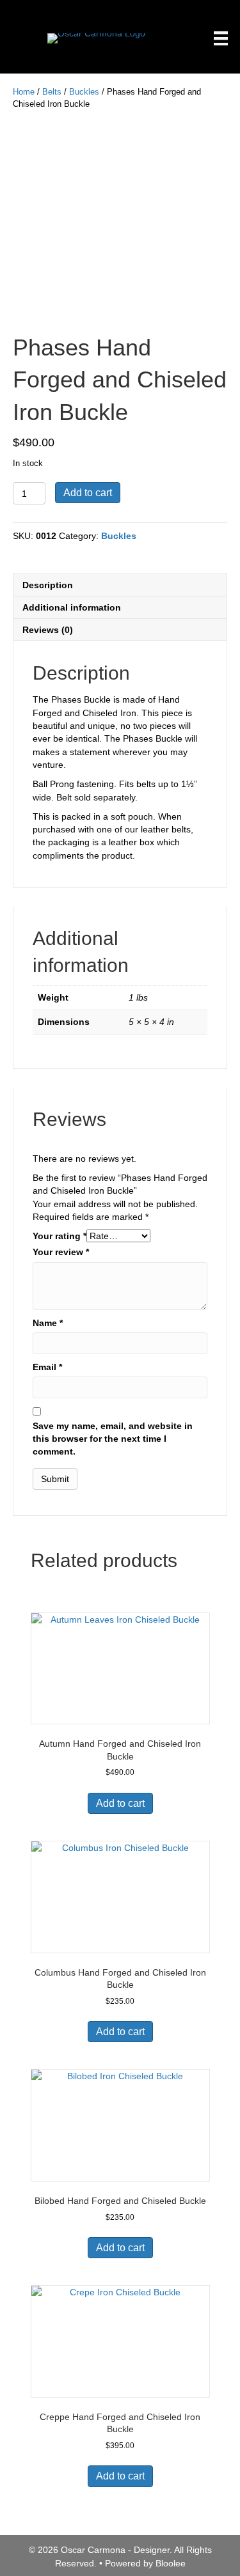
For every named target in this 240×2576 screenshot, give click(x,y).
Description (48, 585)
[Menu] (221, 38)
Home (24, 92)
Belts (52, 92)
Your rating (60, 1236)
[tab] (120, 585)
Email (47, 1367)
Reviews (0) (48, 630)
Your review (61, 1252)
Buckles (84, 92)
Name (48, 1323)
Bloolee (171, 2563)
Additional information (72, 607)
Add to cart (88, 493)
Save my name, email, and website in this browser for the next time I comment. (113, 1439)
